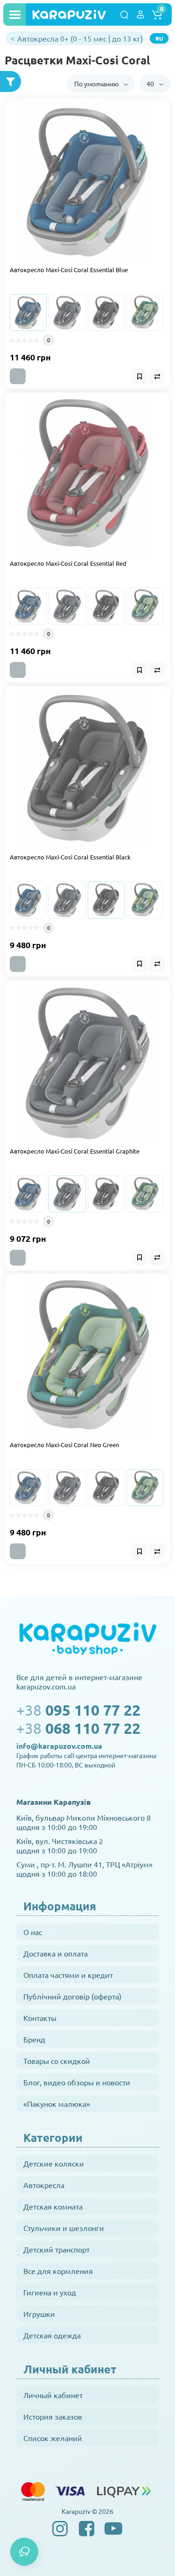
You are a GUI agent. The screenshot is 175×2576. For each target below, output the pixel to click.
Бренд (34, 2039)
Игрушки (39, 2314)
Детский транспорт (56, 2249)
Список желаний (53, 2438)
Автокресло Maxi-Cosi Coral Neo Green (64, 1445)
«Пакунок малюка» (57, 2104)
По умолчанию (97, 84)
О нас (33, 1932)
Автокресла (44, 2185)
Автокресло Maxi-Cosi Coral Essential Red (68, 563)
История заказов (53, 2416)
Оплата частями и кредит (68, 1975)
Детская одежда (52, 2335)
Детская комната (53, 2206)
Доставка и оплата (56, 1953)
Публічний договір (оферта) (72, 1996)
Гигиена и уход (50, 2292)
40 (151, 84)
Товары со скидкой (57, 2061)
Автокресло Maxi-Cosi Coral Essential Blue (69, 270)
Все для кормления (58, 2271)
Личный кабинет (53, 2395)
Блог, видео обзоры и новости (77, 2082)
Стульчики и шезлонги (64, 2228)
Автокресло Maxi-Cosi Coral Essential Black (70, 857)
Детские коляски (54, 2163)
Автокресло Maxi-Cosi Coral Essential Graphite (75, 1151)
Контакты (40, 2018)
